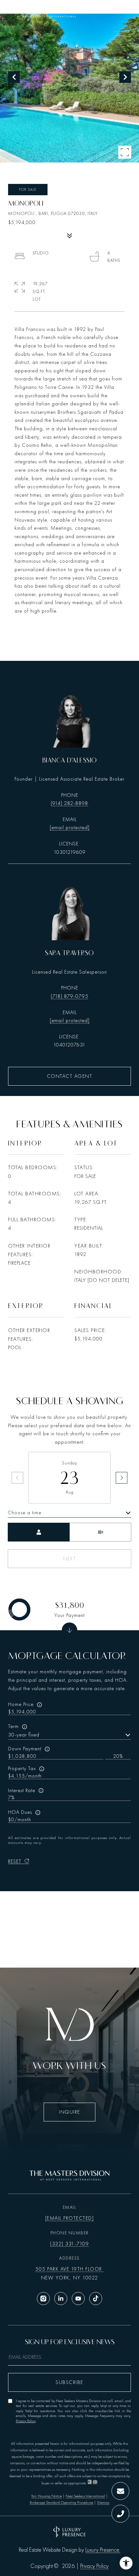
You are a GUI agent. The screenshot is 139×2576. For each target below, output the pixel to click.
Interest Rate (22, 1791)
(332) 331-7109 (69, 2244)
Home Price (21, 1704)
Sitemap (103, 2503)
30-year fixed (24, 1735)
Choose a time (25, 1513)
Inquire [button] (69, 2112)
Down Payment (25, 1749)
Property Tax (22, 1768)
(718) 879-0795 (69, 996)
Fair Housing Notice (47, 2496)
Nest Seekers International (85, 2496)
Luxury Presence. (103, 2550)
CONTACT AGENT (70, 1076)
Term (13, 1726)
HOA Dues (20, 1812)
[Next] (122, 1478)
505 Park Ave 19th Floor (69, 2269)
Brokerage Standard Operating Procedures (61, 2503)
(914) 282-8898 (69, 803)
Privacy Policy (26, 2421)
